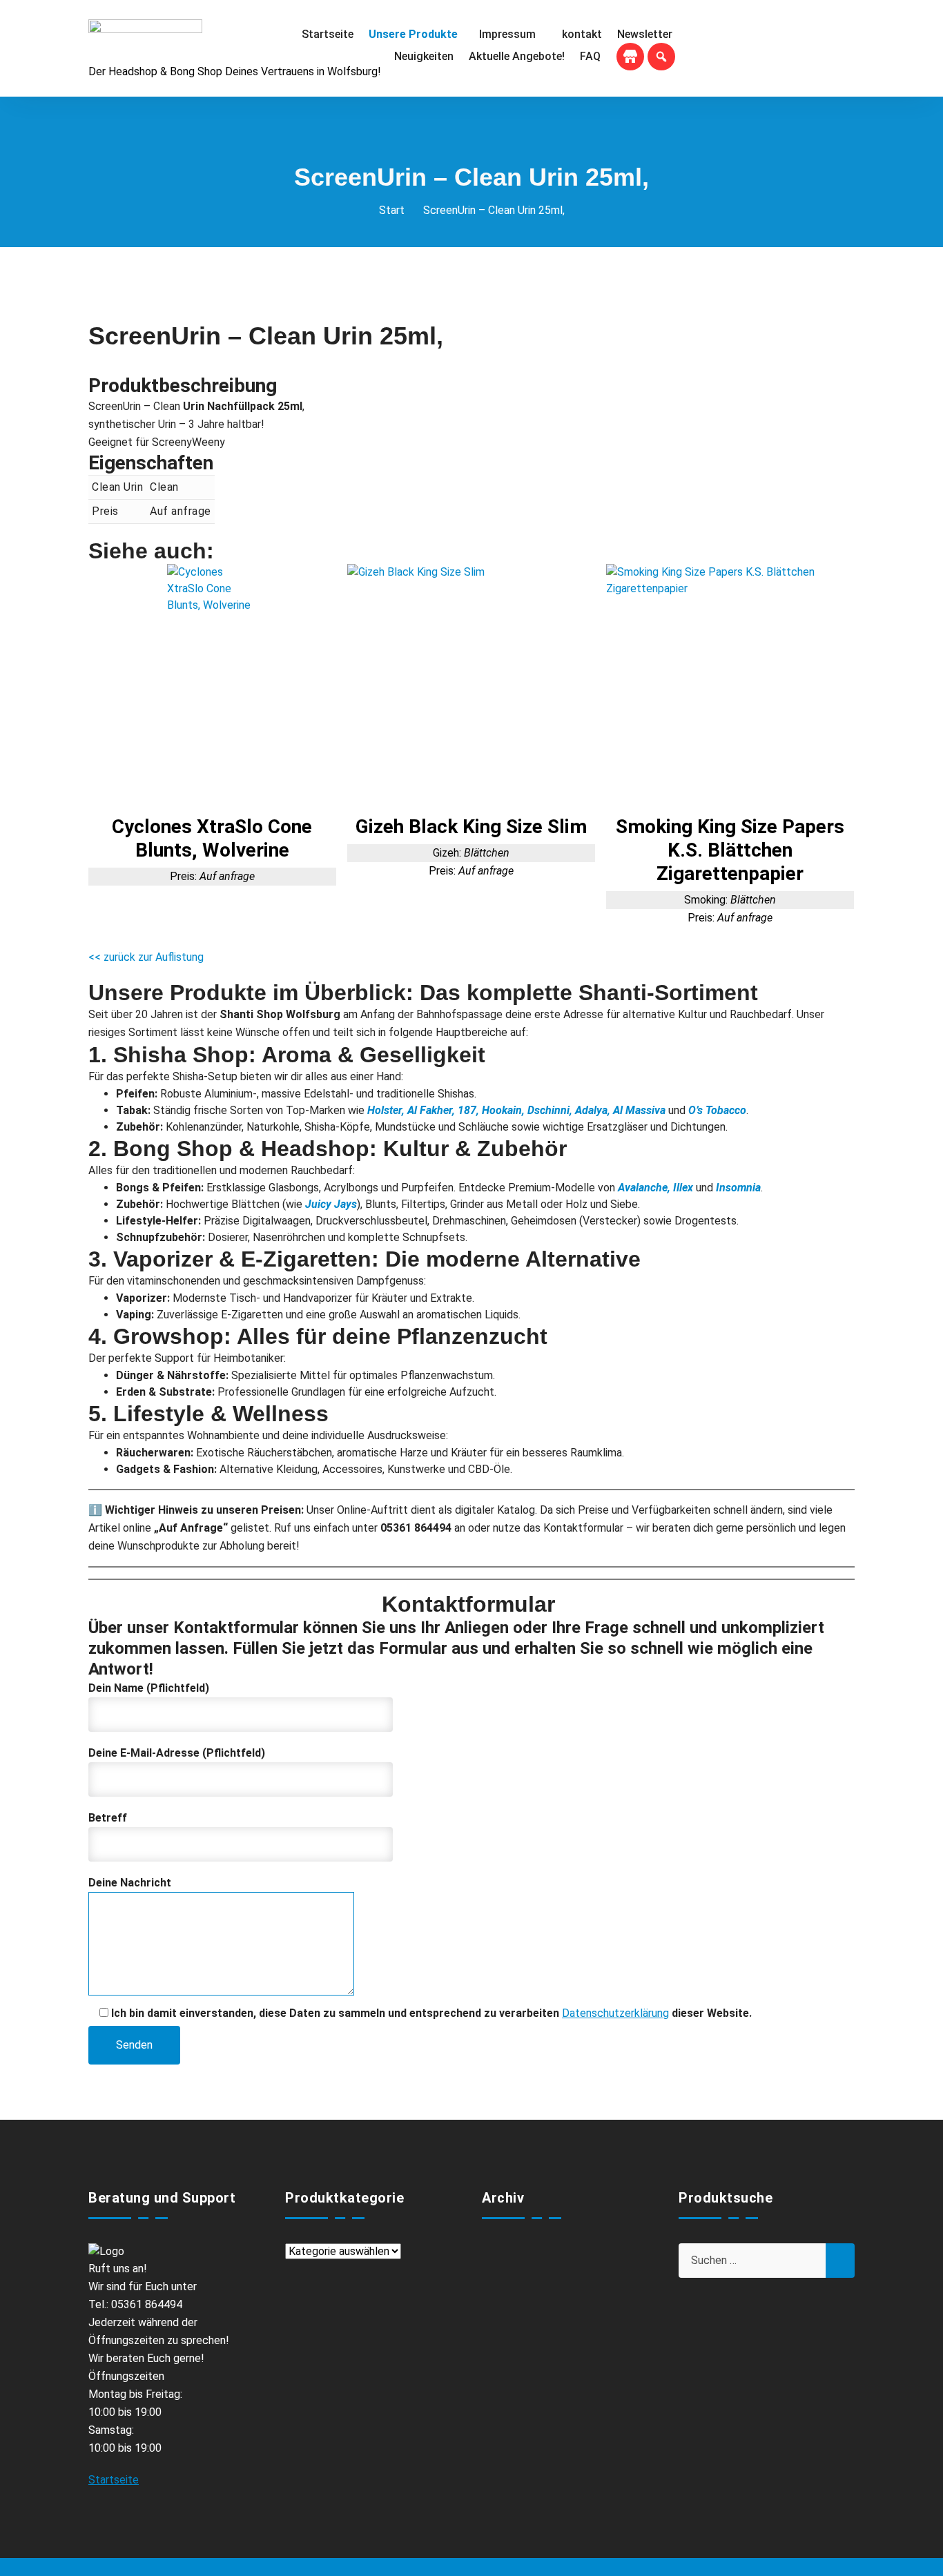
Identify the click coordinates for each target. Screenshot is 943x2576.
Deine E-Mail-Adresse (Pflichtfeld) (177, 1753)
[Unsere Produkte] (416, 35)
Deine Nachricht (130, 1883)
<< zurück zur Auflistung (146, 957)
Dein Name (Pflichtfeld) (149, 1688)
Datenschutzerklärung (615, 2013)
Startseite (114, 2480)
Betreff (108, 1818)
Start (392, 210)
